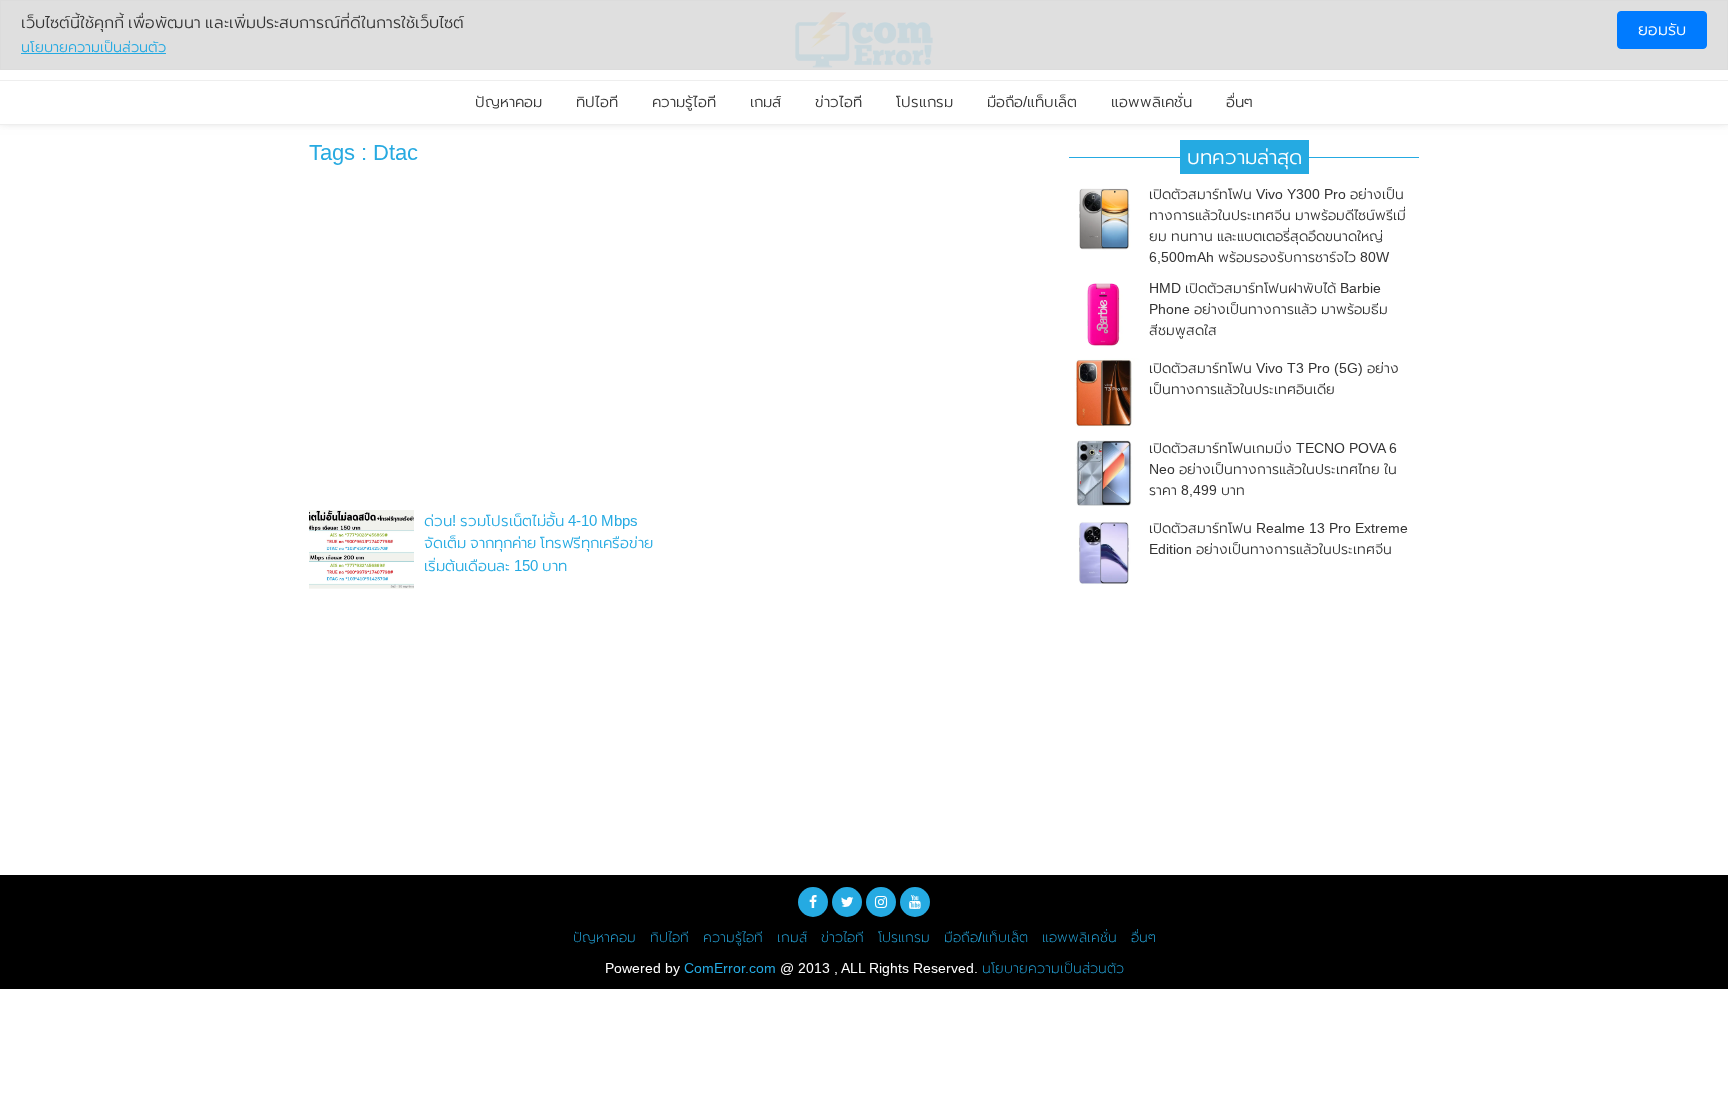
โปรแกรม (924, 101)
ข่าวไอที (838, 101)
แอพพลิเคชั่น (1151, 101)
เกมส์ (765, 101)
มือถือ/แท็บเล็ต (1032, 101)
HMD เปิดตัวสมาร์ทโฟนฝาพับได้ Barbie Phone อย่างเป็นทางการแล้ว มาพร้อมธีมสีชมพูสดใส (1268, 309)
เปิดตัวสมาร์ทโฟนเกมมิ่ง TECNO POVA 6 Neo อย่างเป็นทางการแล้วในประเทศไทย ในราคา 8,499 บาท (1273, 469)
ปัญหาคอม (508, 101)
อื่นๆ (1239, 101)
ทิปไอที (597, 101)
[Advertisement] (674, 343)
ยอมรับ (1662, 29)
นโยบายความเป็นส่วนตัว (1053, 968)
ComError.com (730, 968)
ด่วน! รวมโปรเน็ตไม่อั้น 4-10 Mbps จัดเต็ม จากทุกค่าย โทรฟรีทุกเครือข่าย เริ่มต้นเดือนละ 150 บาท (538, 543)
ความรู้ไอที (684, 101)
